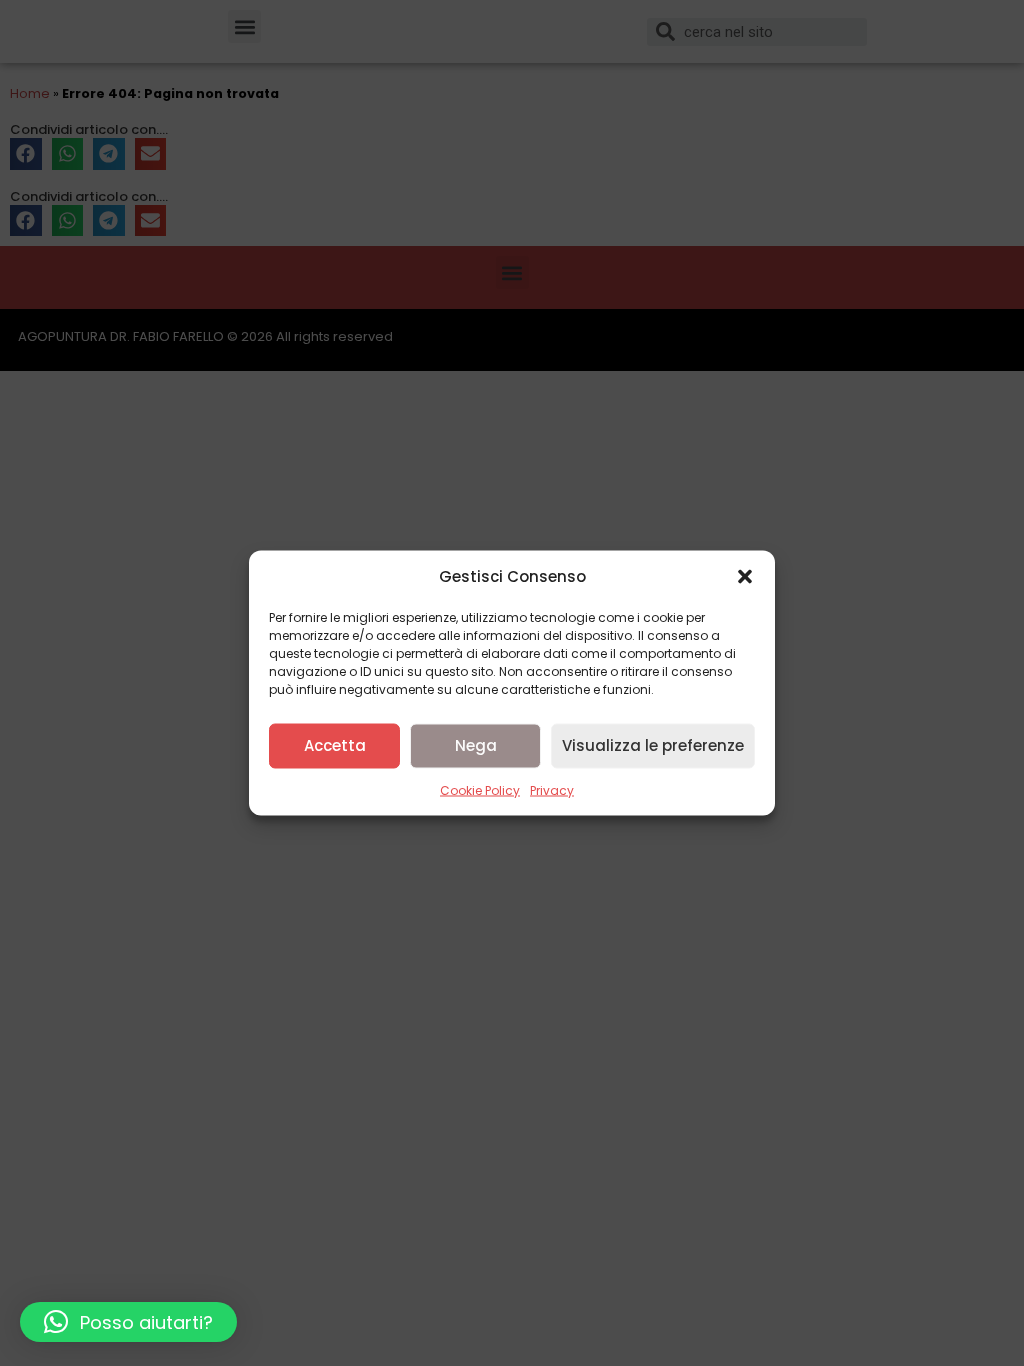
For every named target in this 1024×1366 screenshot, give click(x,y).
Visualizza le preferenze (653, 745)
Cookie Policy (480, 789)
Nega (476, 745)
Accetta (335, 745)
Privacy (552, 789)
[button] (745, 577)
